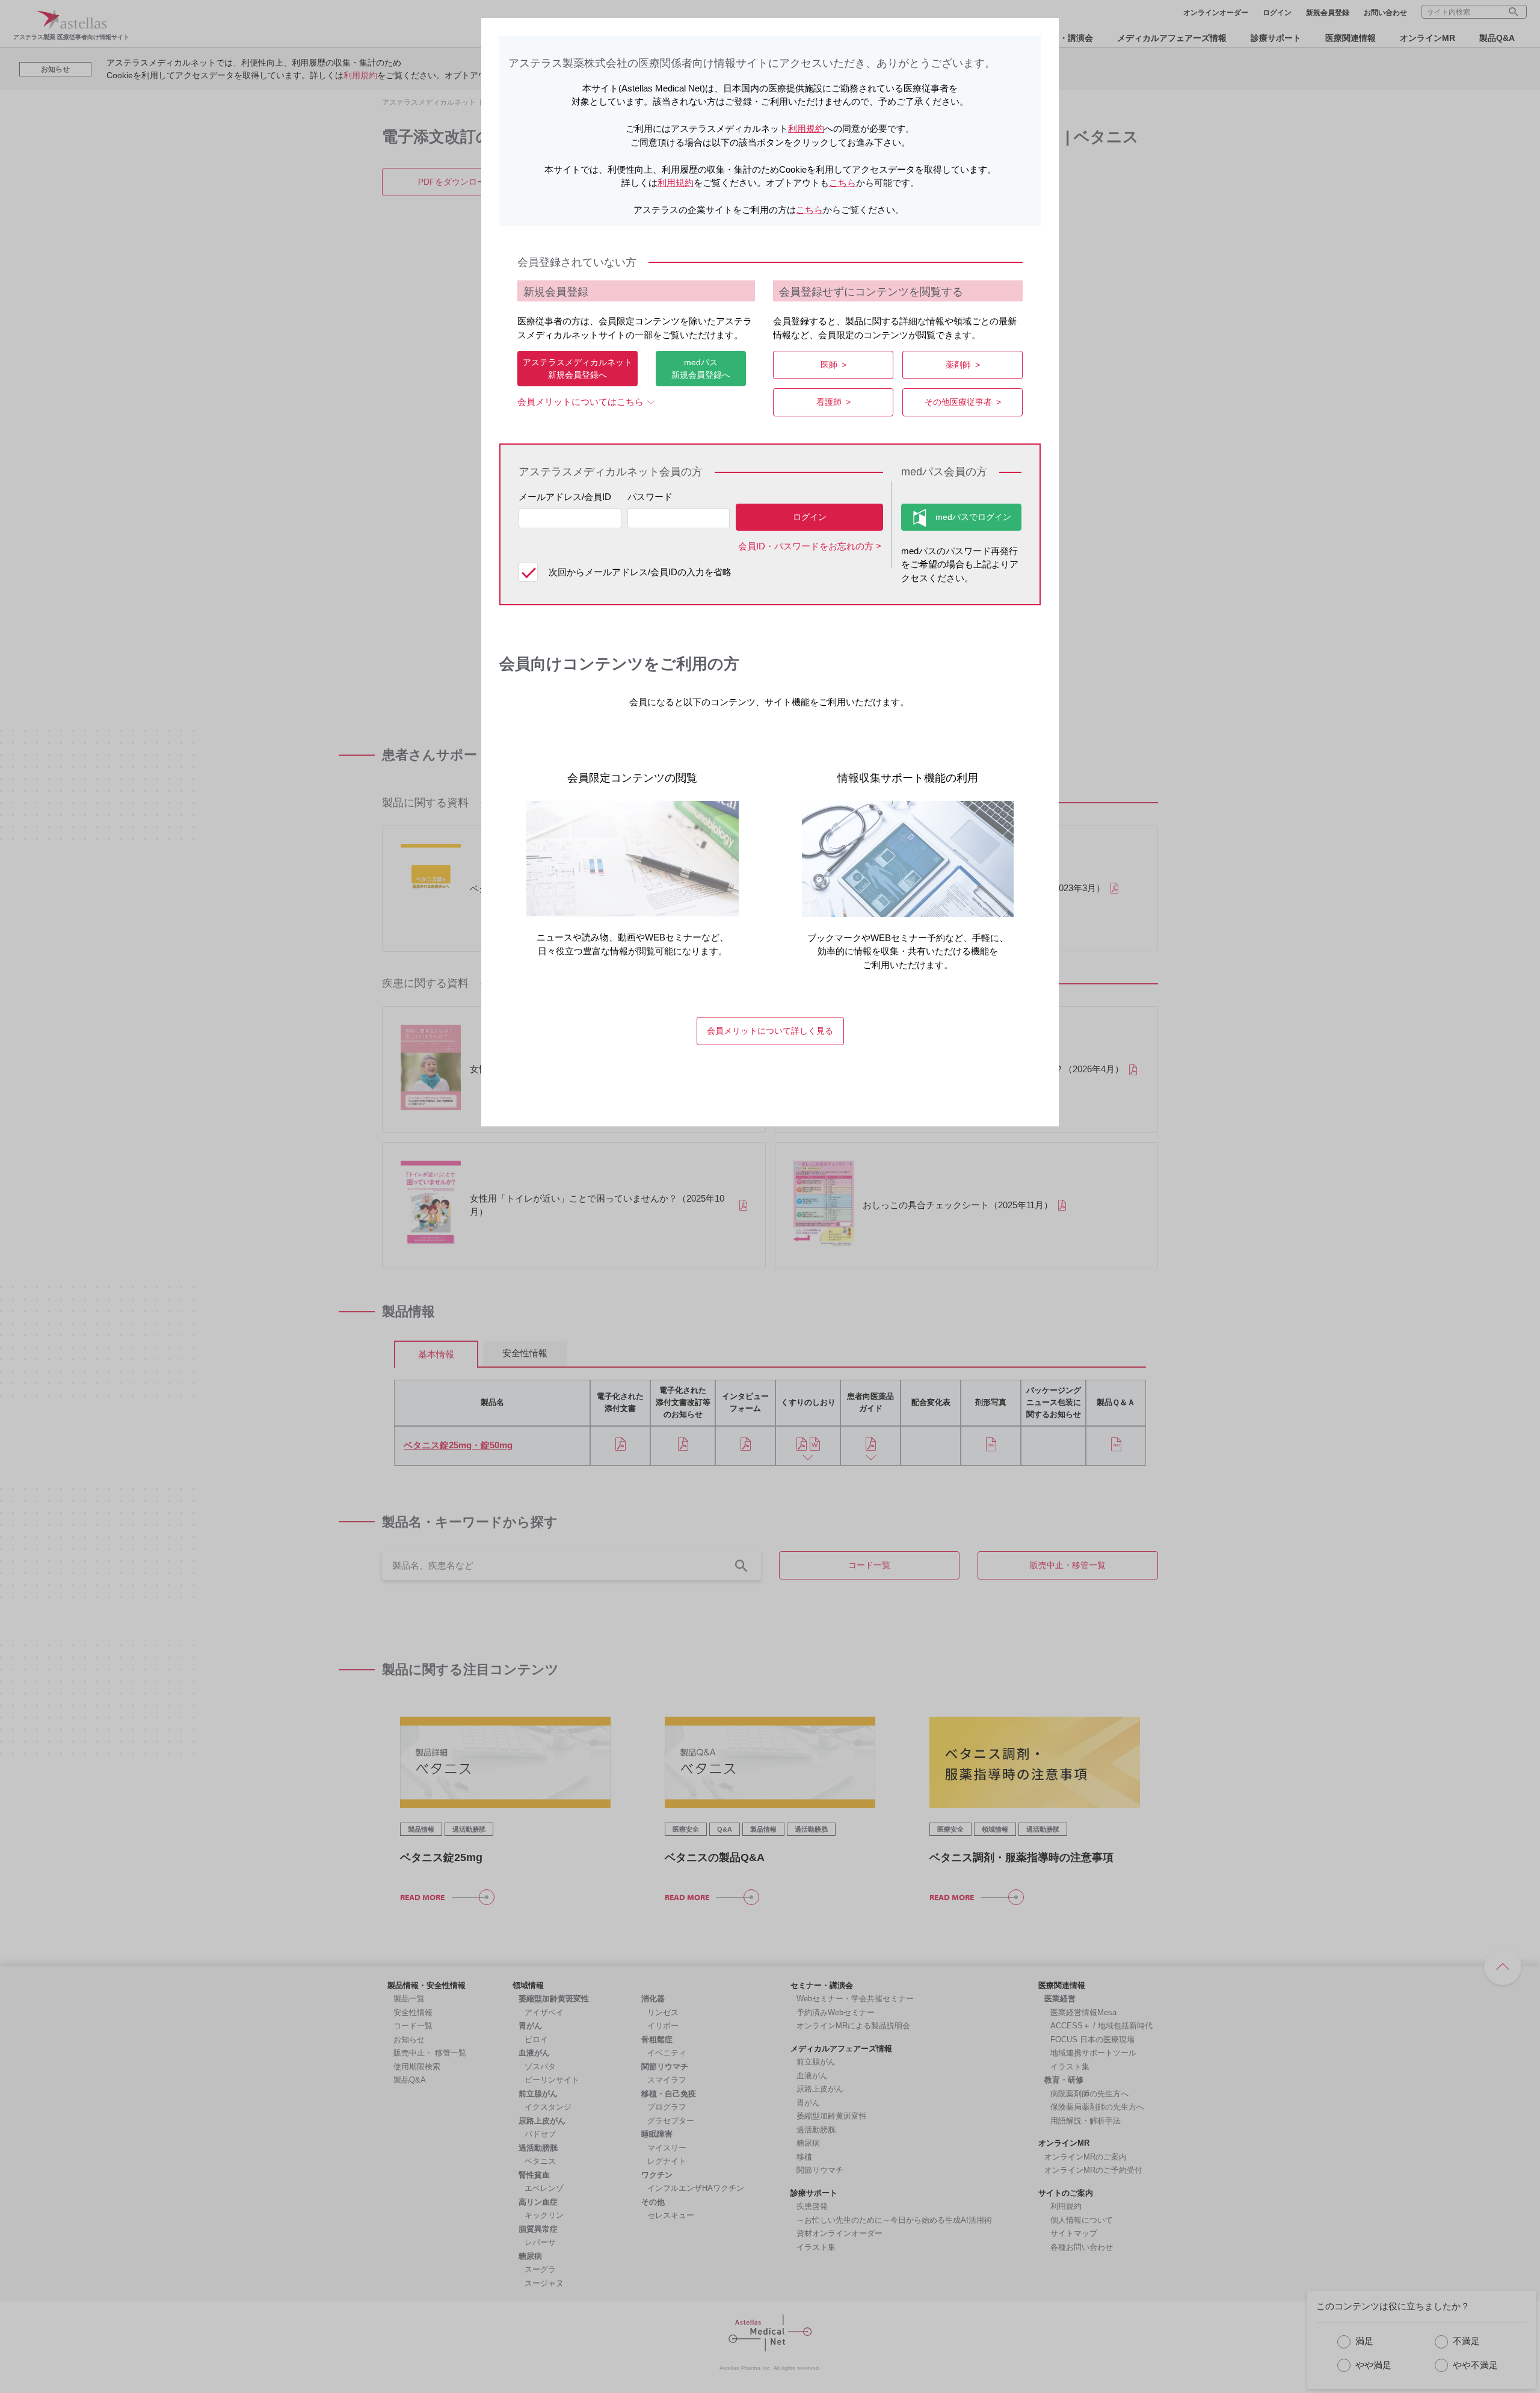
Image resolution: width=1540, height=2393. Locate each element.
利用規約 (806, 128)
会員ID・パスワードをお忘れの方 (806, 546)
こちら (842, 183)
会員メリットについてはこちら (581, 402)
